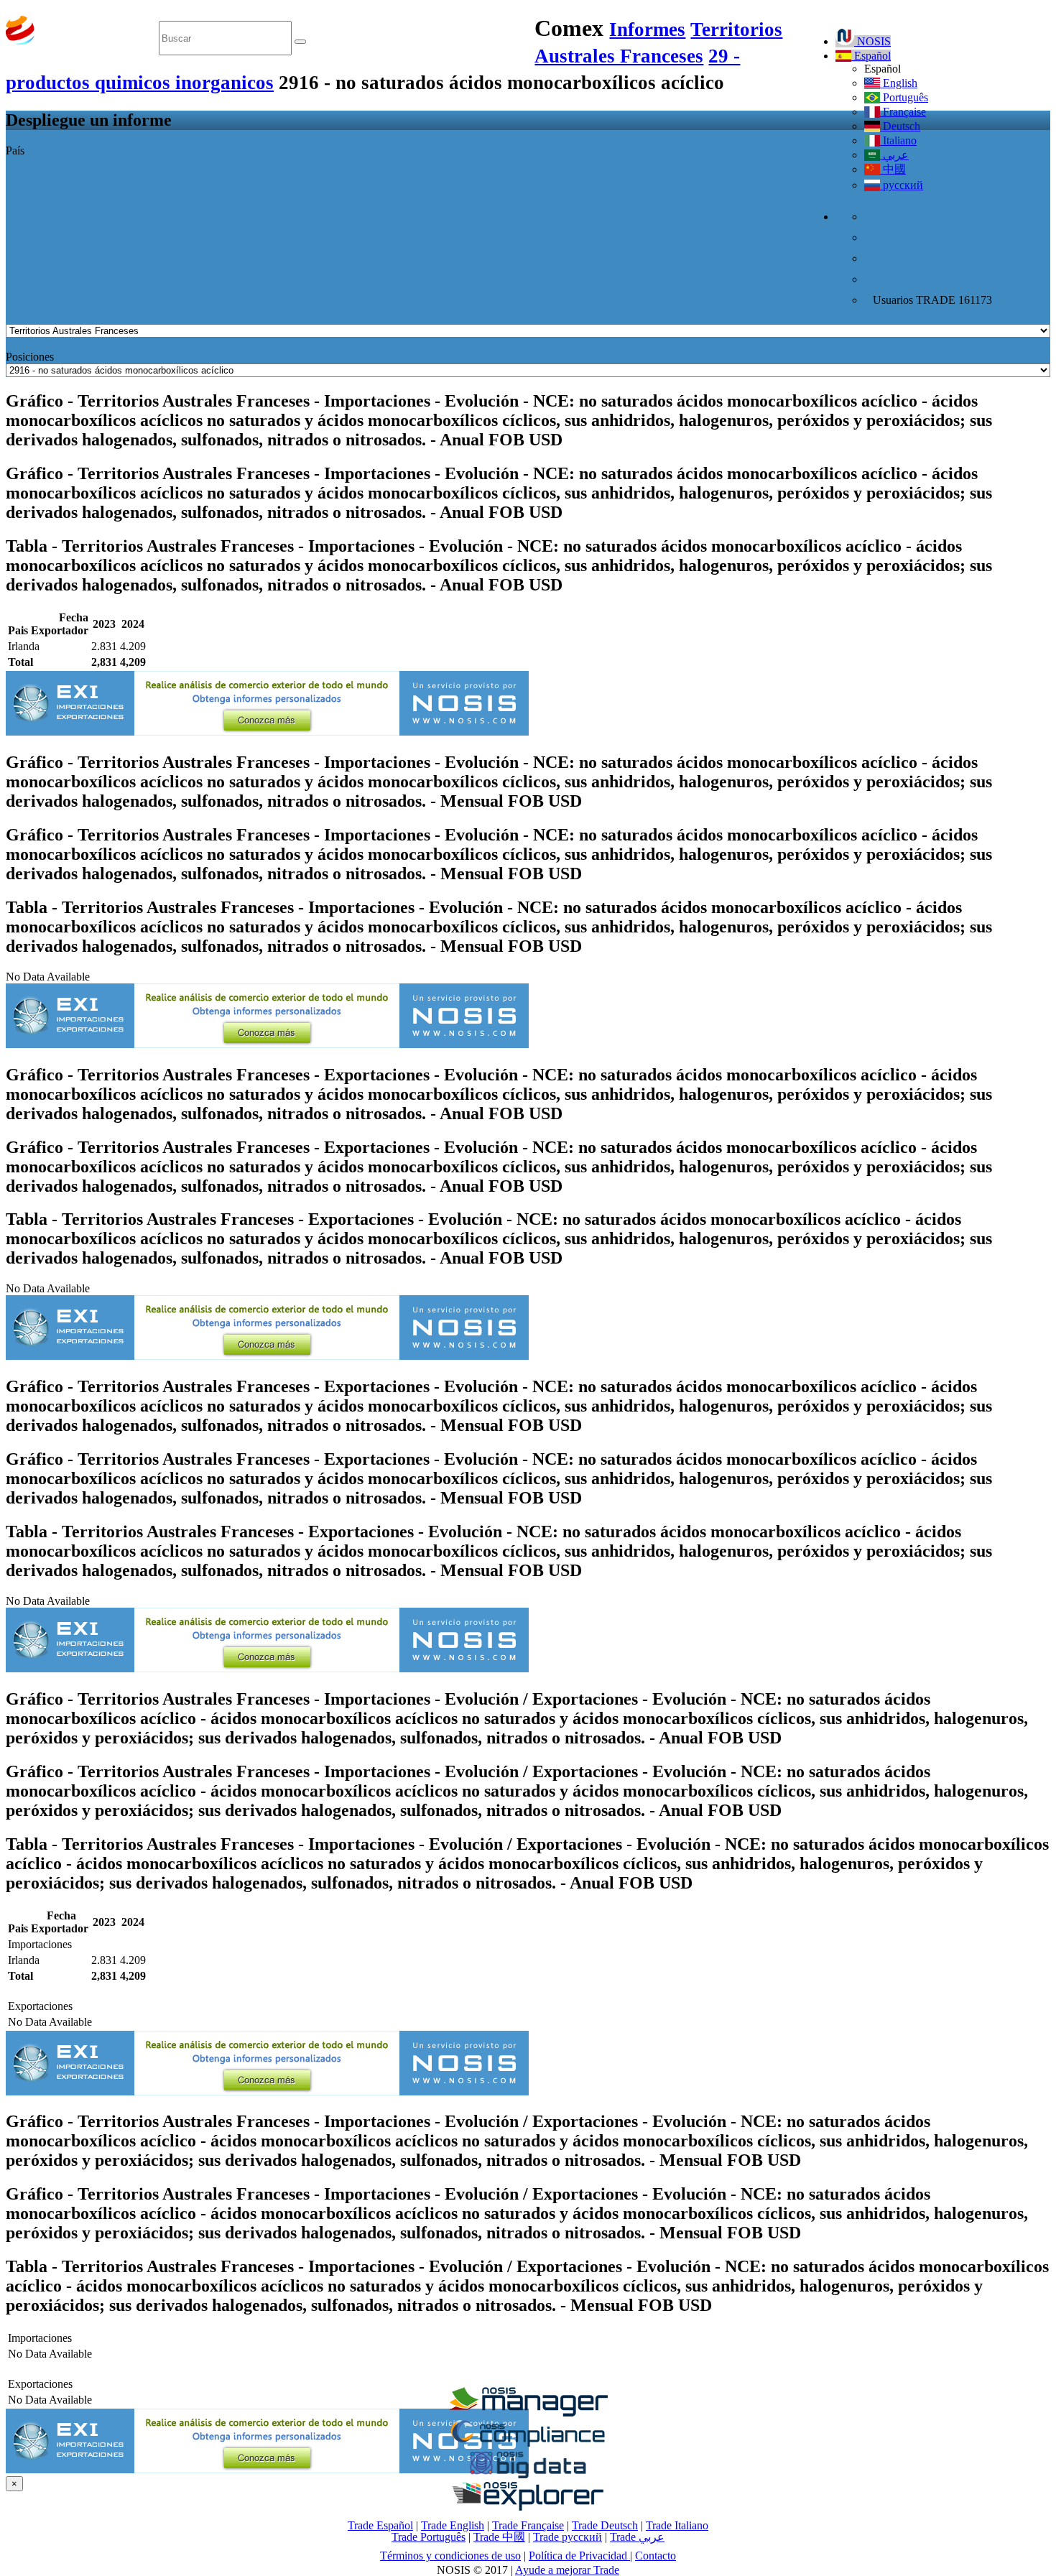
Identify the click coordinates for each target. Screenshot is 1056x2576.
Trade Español (380, 2525)
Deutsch (900, 126)
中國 (893, 169)
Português (904, 97)
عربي (894, 155)
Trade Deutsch (605, 2525)
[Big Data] (528, 2476)
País (15, 150)
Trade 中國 (499, 2537)
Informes (647, 29)
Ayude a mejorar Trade (567, 2570)
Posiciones (30, 357)
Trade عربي (637, 2537)
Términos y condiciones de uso (450, 2556)
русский (902, 185)
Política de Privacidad (579, 2556)
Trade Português (429, 2537)
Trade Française (528, 2525)
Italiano (898, 140)
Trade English (453, 2525)
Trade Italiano (677, 2525)
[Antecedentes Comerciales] (528, 2413)
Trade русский (568, 2537)
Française (903, 112)
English (899, 83)
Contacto (656, 2556)
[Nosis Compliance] (528, 2444)
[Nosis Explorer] (528, 2507)
